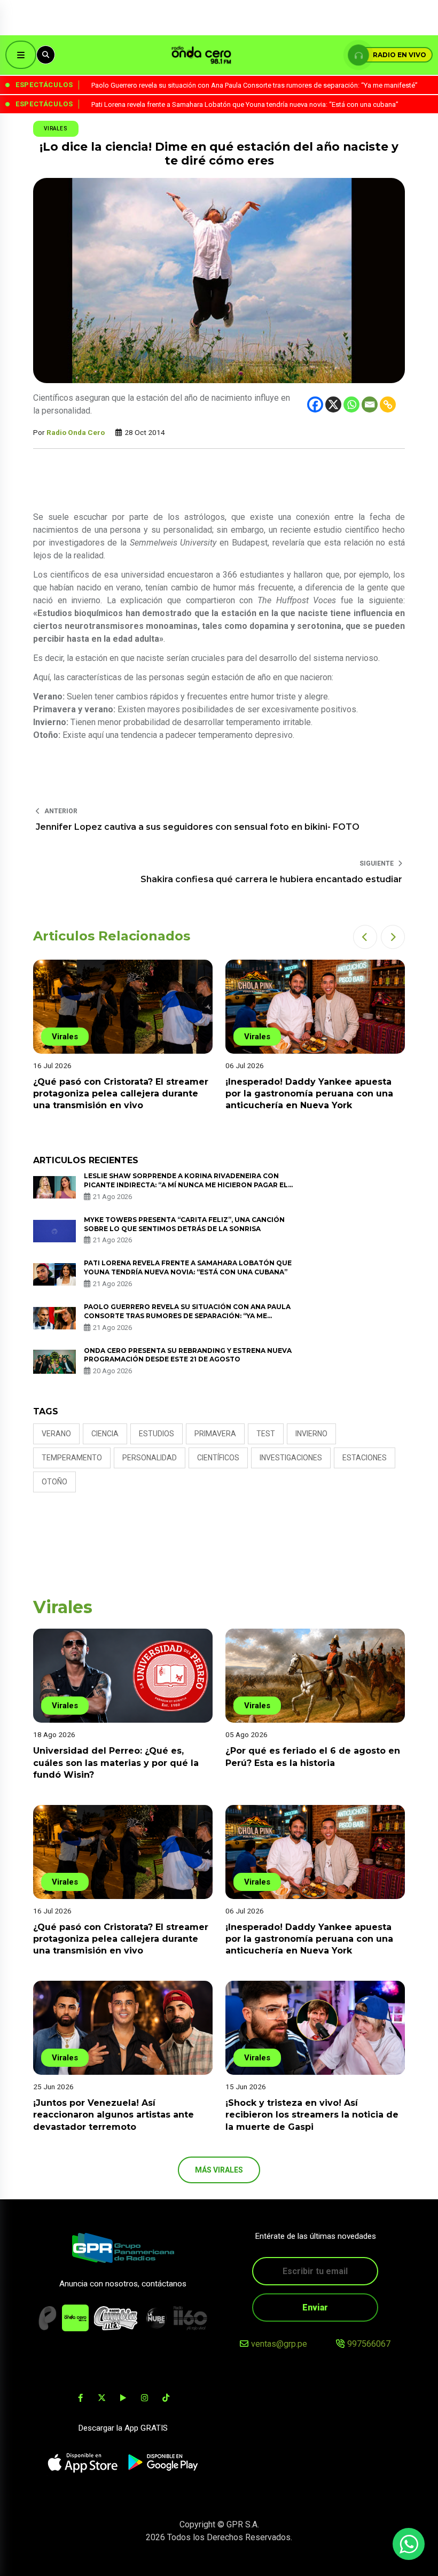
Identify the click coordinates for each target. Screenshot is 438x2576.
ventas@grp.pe (279, 2344)
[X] (333, 404)
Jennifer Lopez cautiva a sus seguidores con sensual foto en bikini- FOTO (198, 827)
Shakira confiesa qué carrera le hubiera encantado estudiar (271, 879)
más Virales (219, 2170)
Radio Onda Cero (76, 432)
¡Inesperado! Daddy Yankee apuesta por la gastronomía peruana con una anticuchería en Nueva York (309, 1094)
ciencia (105, 1434)
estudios (157, 1434)
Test (266, 1434)
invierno (311, 1434)
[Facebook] (315, 404)
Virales (56, 129)
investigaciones (291, 1458)
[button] (365, 937)
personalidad (150, 1458)
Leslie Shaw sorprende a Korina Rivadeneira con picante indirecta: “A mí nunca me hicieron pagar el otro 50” (186, 1185)
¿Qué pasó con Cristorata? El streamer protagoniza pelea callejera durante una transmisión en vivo (121, 1094)
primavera (215, 1434)
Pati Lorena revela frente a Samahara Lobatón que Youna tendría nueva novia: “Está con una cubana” (188, 1267)
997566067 (369, 2344)
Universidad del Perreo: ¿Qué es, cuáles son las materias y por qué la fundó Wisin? (116, 1763)
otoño (54, 1482)
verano (56, 1434)
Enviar (315, 2307)
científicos (218, 1458)
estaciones (365, 1458)
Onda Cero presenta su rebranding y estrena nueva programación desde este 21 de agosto (188, 1355)
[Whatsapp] (351, 404)
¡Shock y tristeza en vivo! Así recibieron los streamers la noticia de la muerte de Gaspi (312, 2115)
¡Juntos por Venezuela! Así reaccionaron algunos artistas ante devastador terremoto (114, 2115)
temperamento (72, 1458)
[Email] (370, 404)
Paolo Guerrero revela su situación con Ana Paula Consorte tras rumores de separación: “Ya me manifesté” (187, 1316)
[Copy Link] (388, 404)
